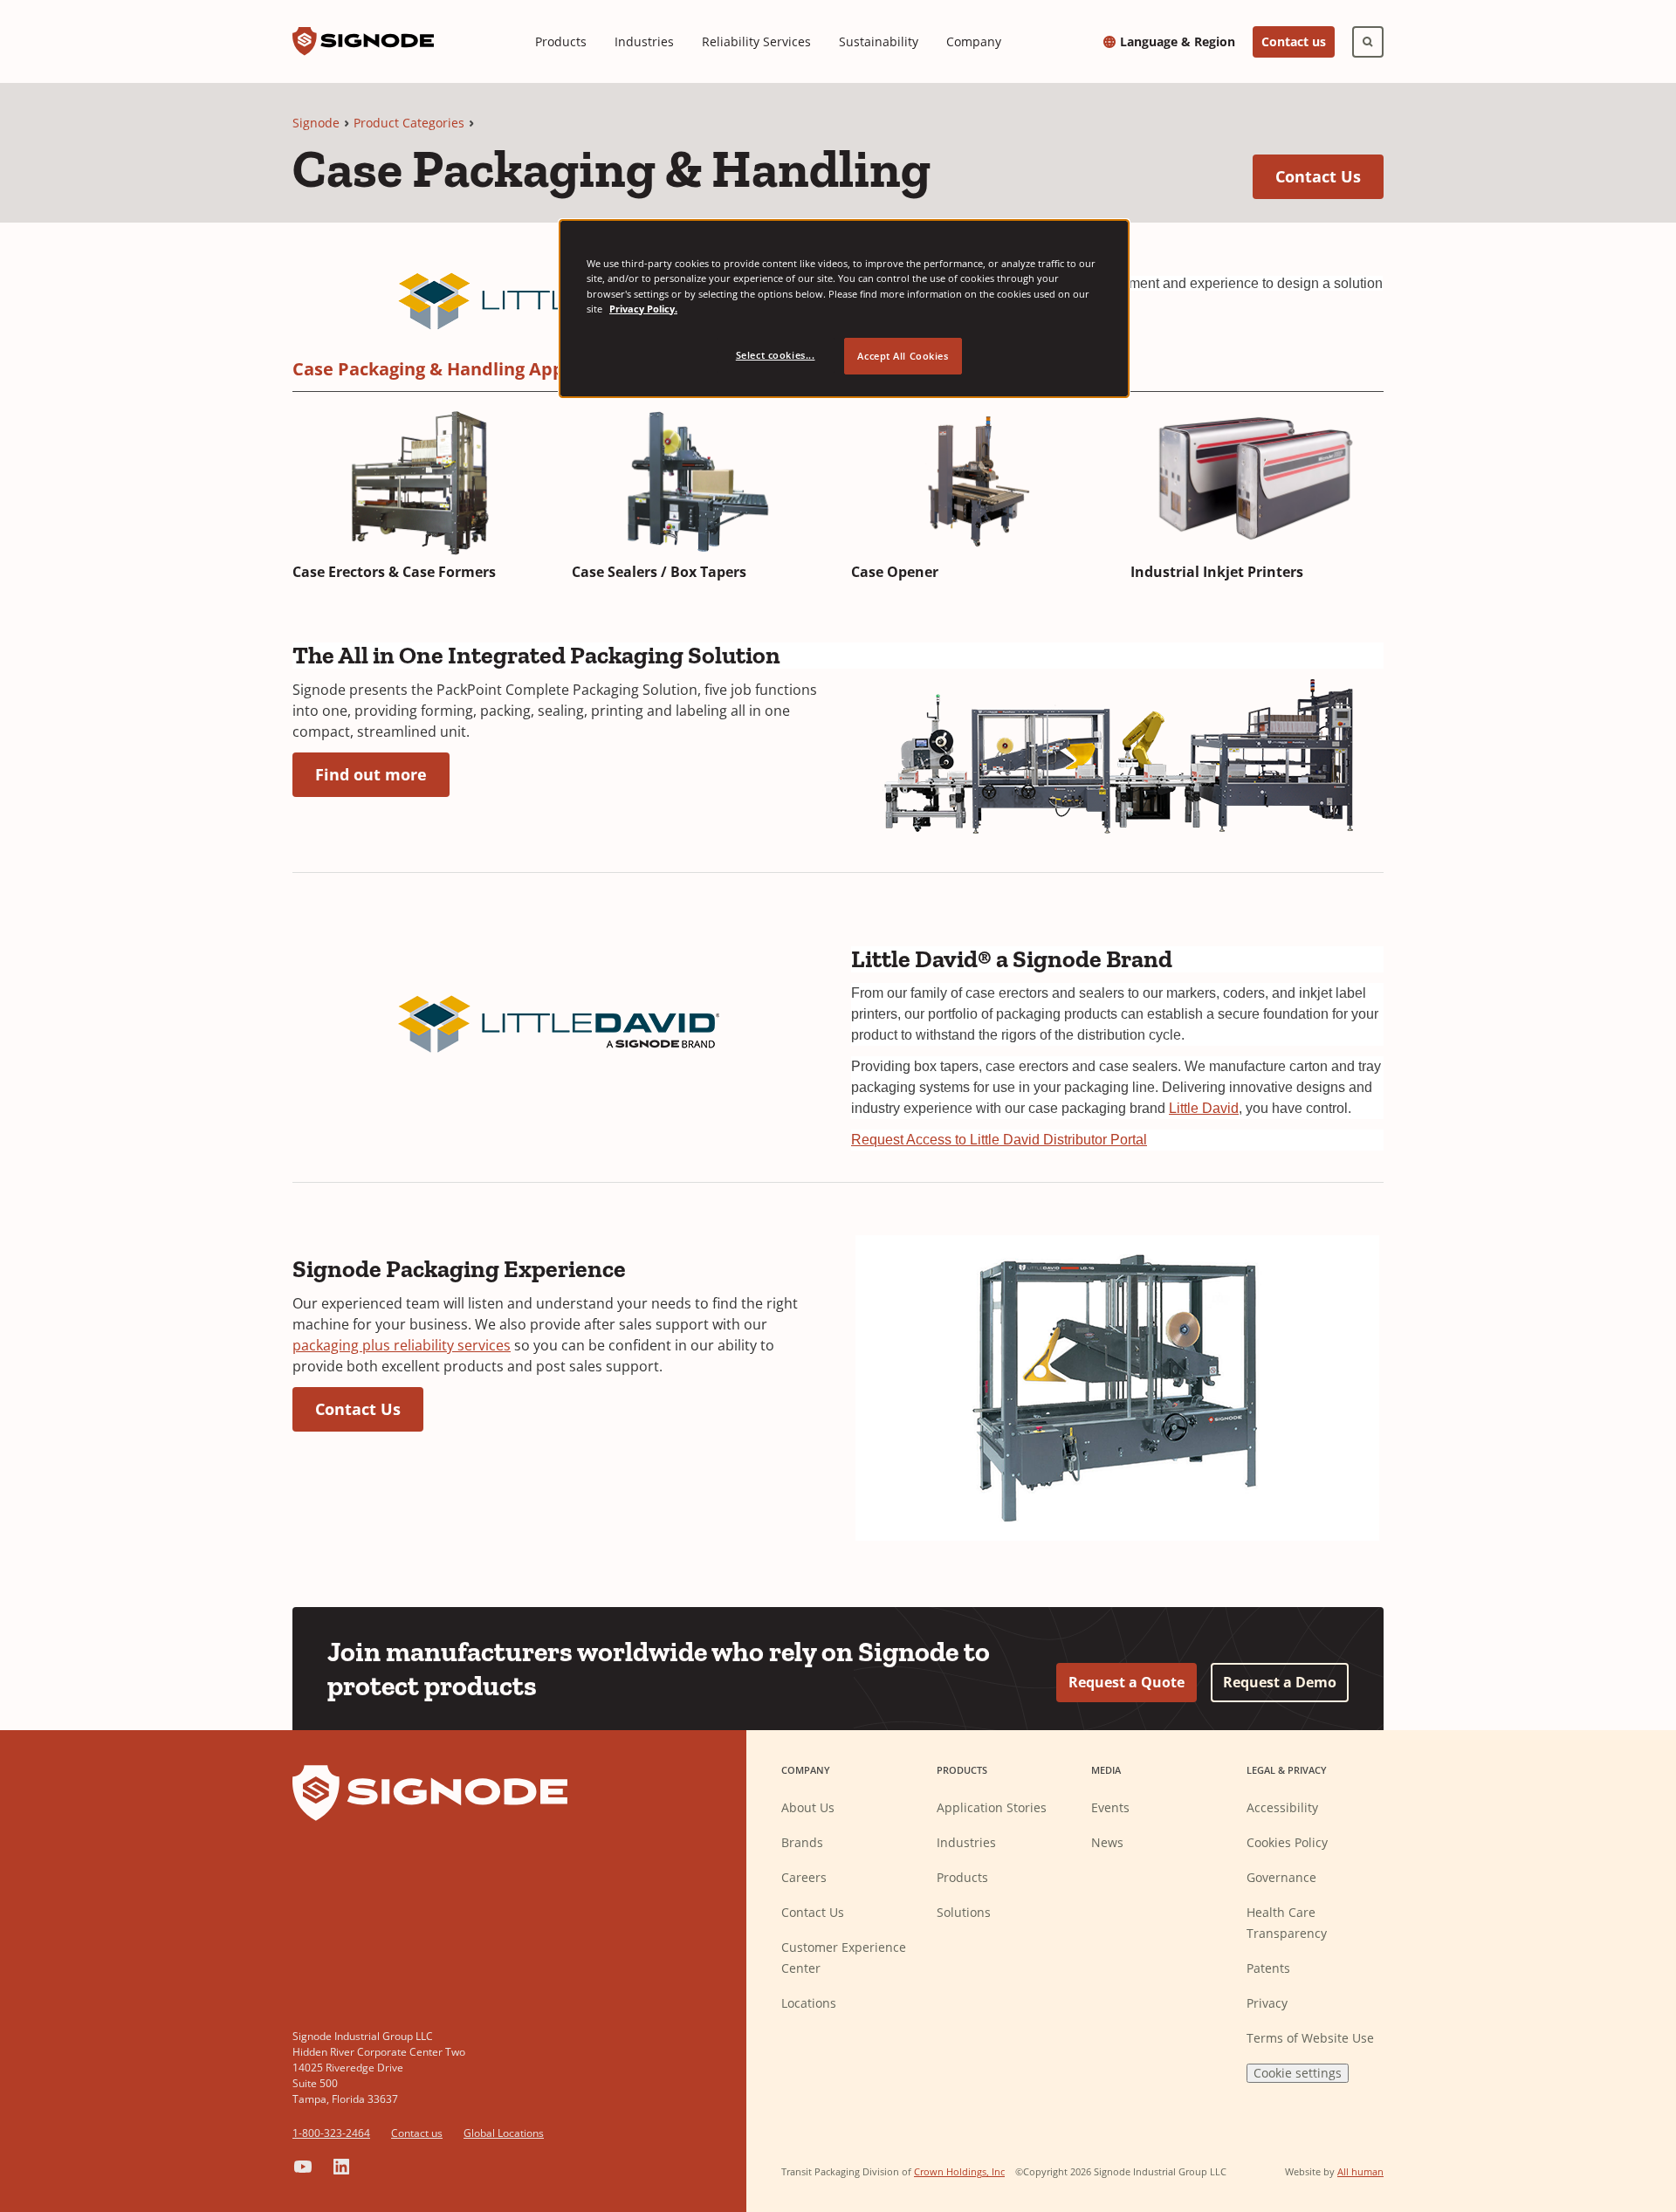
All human (1360, 2171)
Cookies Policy (1287, 1842)
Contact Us (1329, 176)
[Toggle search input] (1368, 42)
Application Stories (992, 1807)
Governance (1281, 1877)
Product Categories (409, 123)
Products (561, 41)
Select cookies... (776, 355)
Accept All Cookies (903, 356)
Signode (316, 123)
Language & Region (1178, 42)
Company (974, 41)
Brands (802, 1842)
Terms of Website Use (1310, 2038)
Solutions (964, 1912)
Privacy (1267, 2003)
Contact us (1294, 41)
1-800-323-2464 (331, 2133)
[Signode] (363, 41)
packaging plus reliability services (402, 1345)
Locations (809, 2003)
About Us (808, 1807)
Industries (644, 41)
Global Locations (504, 2133)
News (1107, 1842)
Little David (1204, 1108)
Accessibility (1282, 1807)
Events (1110, 1807)
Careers (804, 1877)
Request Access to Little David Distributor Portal (999, 1140)
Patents (1268, 1968)
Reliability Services (756, 41)
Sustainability (879, 41)
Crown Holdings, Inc (959, 2171)
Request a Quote (1126, 1682)
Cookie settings (1298, 2073)
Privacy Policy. (643, 309)
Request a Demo (1280, 1682)
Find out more (382, 774)
